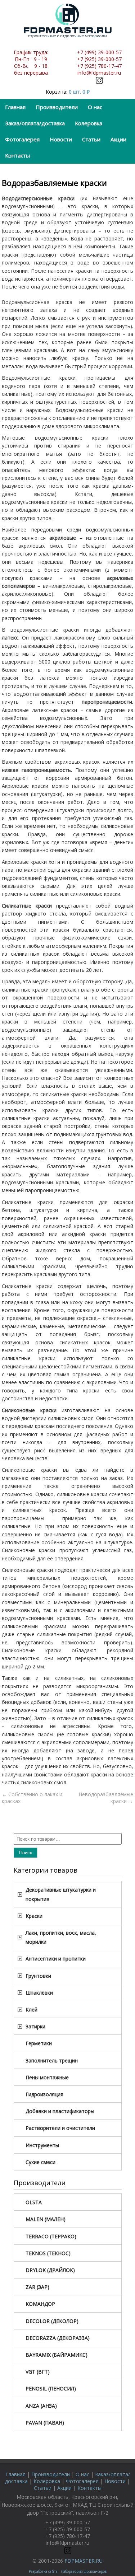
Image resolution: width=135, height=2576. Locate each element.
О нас (95, 107)
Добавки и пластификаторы (60, 2111)
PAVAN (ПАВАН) (45, 2423)
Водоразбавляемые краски (54, 183)
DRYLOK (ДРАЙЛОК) (50, 2270)
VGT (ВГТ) (38, 2372)
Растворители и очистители (60, 2128)
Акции (118, 139)
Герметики (39, 2043)
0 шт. (79, 92)
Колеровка (89, 123)
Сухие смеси (40, 2162)
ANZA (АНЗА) (41, 2406)
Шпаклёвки (39, 1993)
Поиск (26, 1853)
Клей (31, 2010)
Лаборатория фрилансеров (84, 2571)
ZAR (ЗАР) (37, 2287)
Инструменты (42, 2145)
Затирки (35, 2026)
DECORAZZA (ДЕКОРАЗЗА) (58, 2338)
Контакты (17, 155)
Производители (57, 107)
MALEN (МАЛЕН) (46, 2219)
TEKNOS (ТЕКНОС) (48, 2253)
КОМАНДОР (40, 2304)
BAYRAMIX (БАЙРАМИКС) (57, 2355)
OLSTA (34, 2202)
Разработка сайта (43, 2571)
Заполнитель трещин (52, 2060)
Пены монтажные (47, 2077)
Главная (15, 107)
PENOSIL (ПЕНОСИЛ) (51, 2388)
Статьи (91, 139)
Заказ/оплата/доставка (35, 123)
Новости (61, 139)
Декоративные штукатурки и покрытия (61, 1894)
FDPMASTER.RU (84, 2561)
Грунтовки (38, 1976)
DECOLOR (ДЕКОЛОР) (52, 2321)
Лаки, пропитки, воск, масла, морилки (61, 1937)
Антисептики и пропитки (56, 1959)
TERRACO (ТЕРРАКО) (51, 2236)
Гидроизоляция (44, 2094)
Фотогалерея (22, 139)
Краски (34, 1916)
